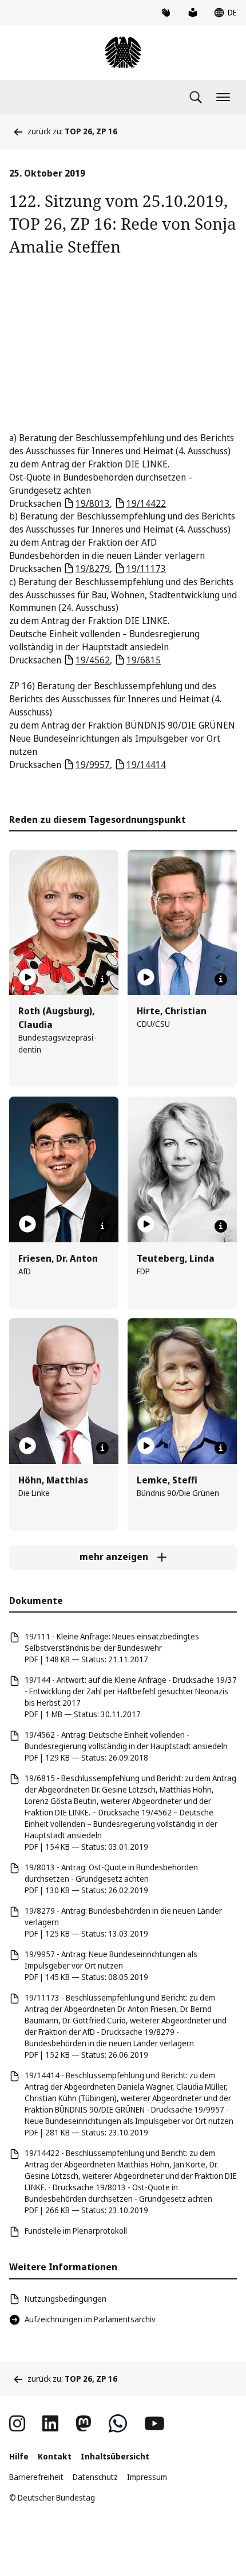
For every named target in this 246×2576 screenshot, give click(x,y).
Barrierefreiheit (36, 2477)
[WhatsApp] (118, 2423)
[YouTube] (154, 2423)
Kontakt (55, 2456)
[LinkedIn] (50, 2423)
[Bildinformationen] (102, 979)
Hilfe (19, 2456)
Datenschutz (95, 2477)
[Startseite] (123, 53)
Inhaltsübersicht (115, 2456)
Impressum (147, 2477)
